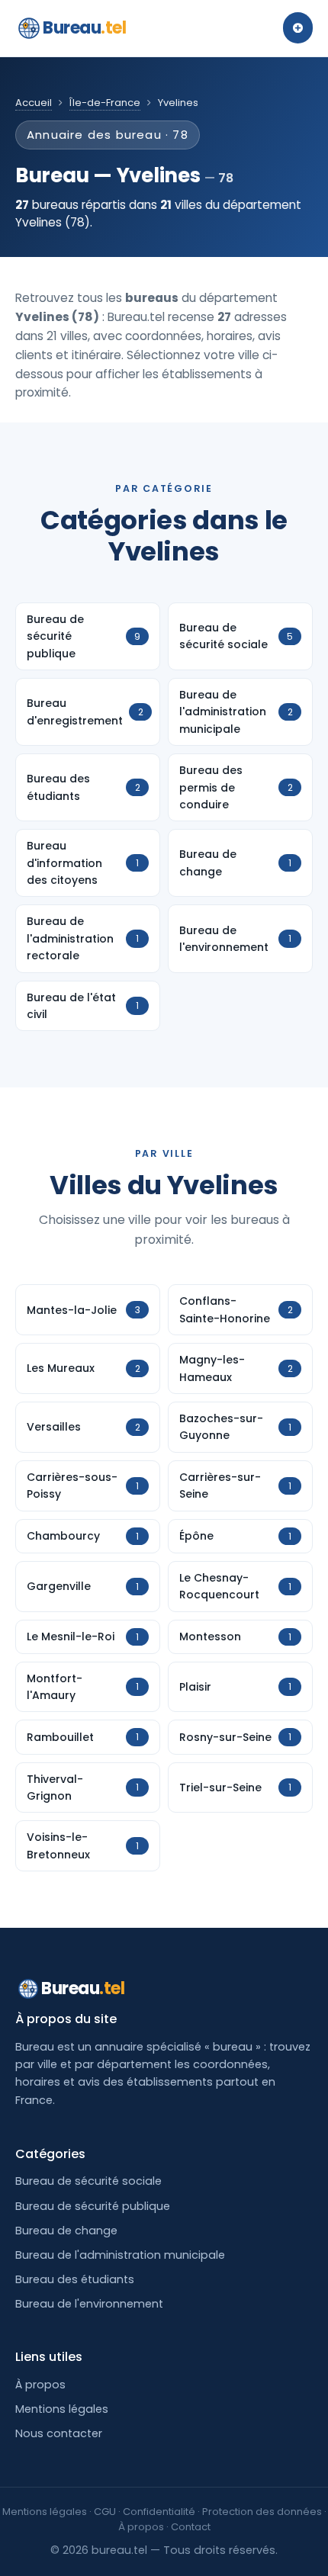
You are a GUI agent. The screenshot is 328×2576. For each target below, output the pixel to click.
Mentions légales (62, 2409)
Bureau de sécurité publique (93, 2206)
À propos (40, 2385)
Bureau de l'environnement (89, 2304)
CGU (105, 2512)
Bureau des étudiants (75, 2279)
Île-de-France (105, 103)
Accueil (34, 103)
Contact (191, 2527)
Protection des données (262, 2512)
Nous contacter (59, 2433)
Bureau (85, 28)
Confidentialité (159, 2512)
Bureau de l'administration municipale (120, 2255)
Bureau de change (66, 2231)
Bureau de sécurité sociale (88, 2181)
